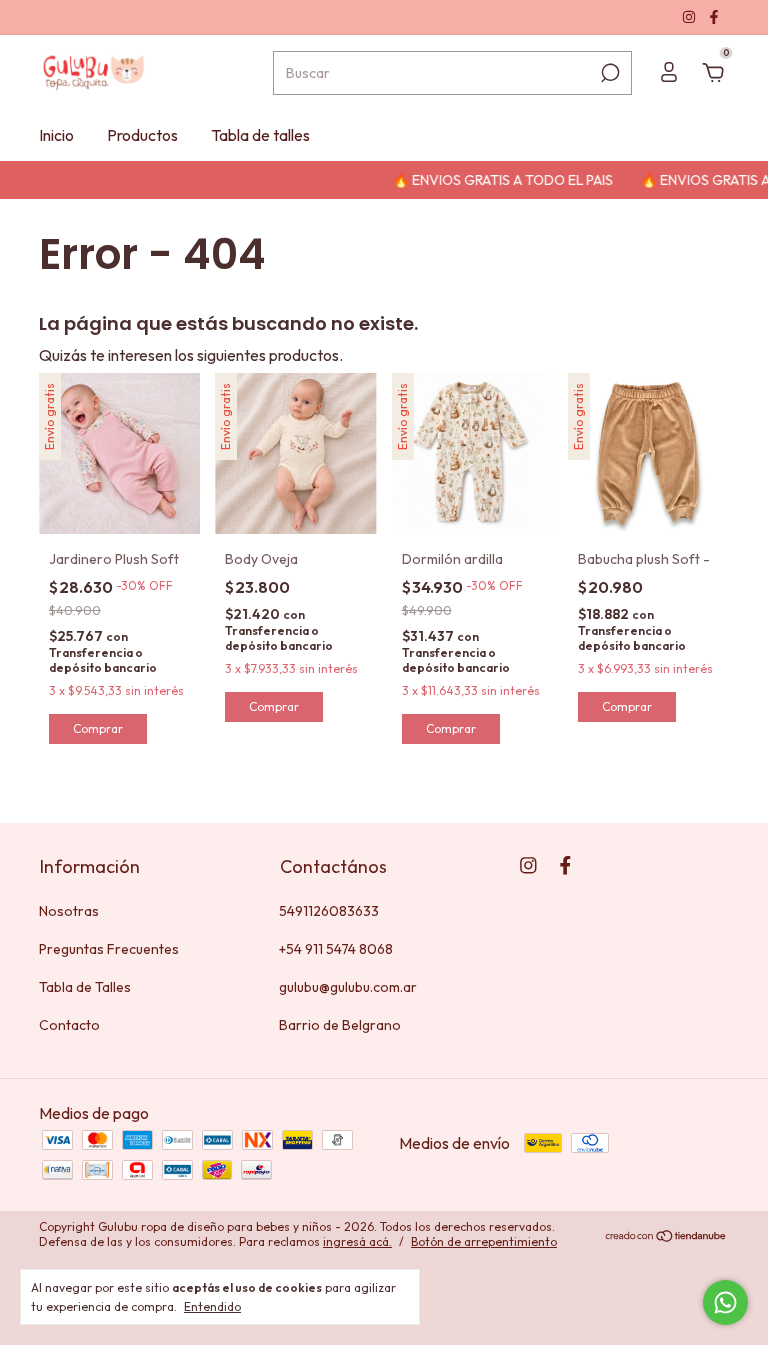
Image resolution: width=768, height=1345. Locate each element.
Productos (142, 135)
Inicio (56, 135)
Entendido (212, 1306)
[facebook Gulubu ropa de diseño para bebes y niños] (714, 17)
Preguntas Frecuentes (109, 949)
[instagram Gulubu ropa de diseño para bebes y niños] (690, 17)
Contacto (69, 1025)
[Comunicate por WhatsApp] (725, 1302)
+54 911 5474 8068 (336, 949)
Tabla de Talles (85, 987)
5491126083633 (329, 911)
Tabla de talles (260, 135)
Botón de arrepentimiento (484, 1241)
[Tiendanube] (666, 1237)
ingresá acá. (357, 1241)
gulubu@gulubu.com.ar (348, 987)
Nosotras (69, 911)
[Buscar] (608, 73)
